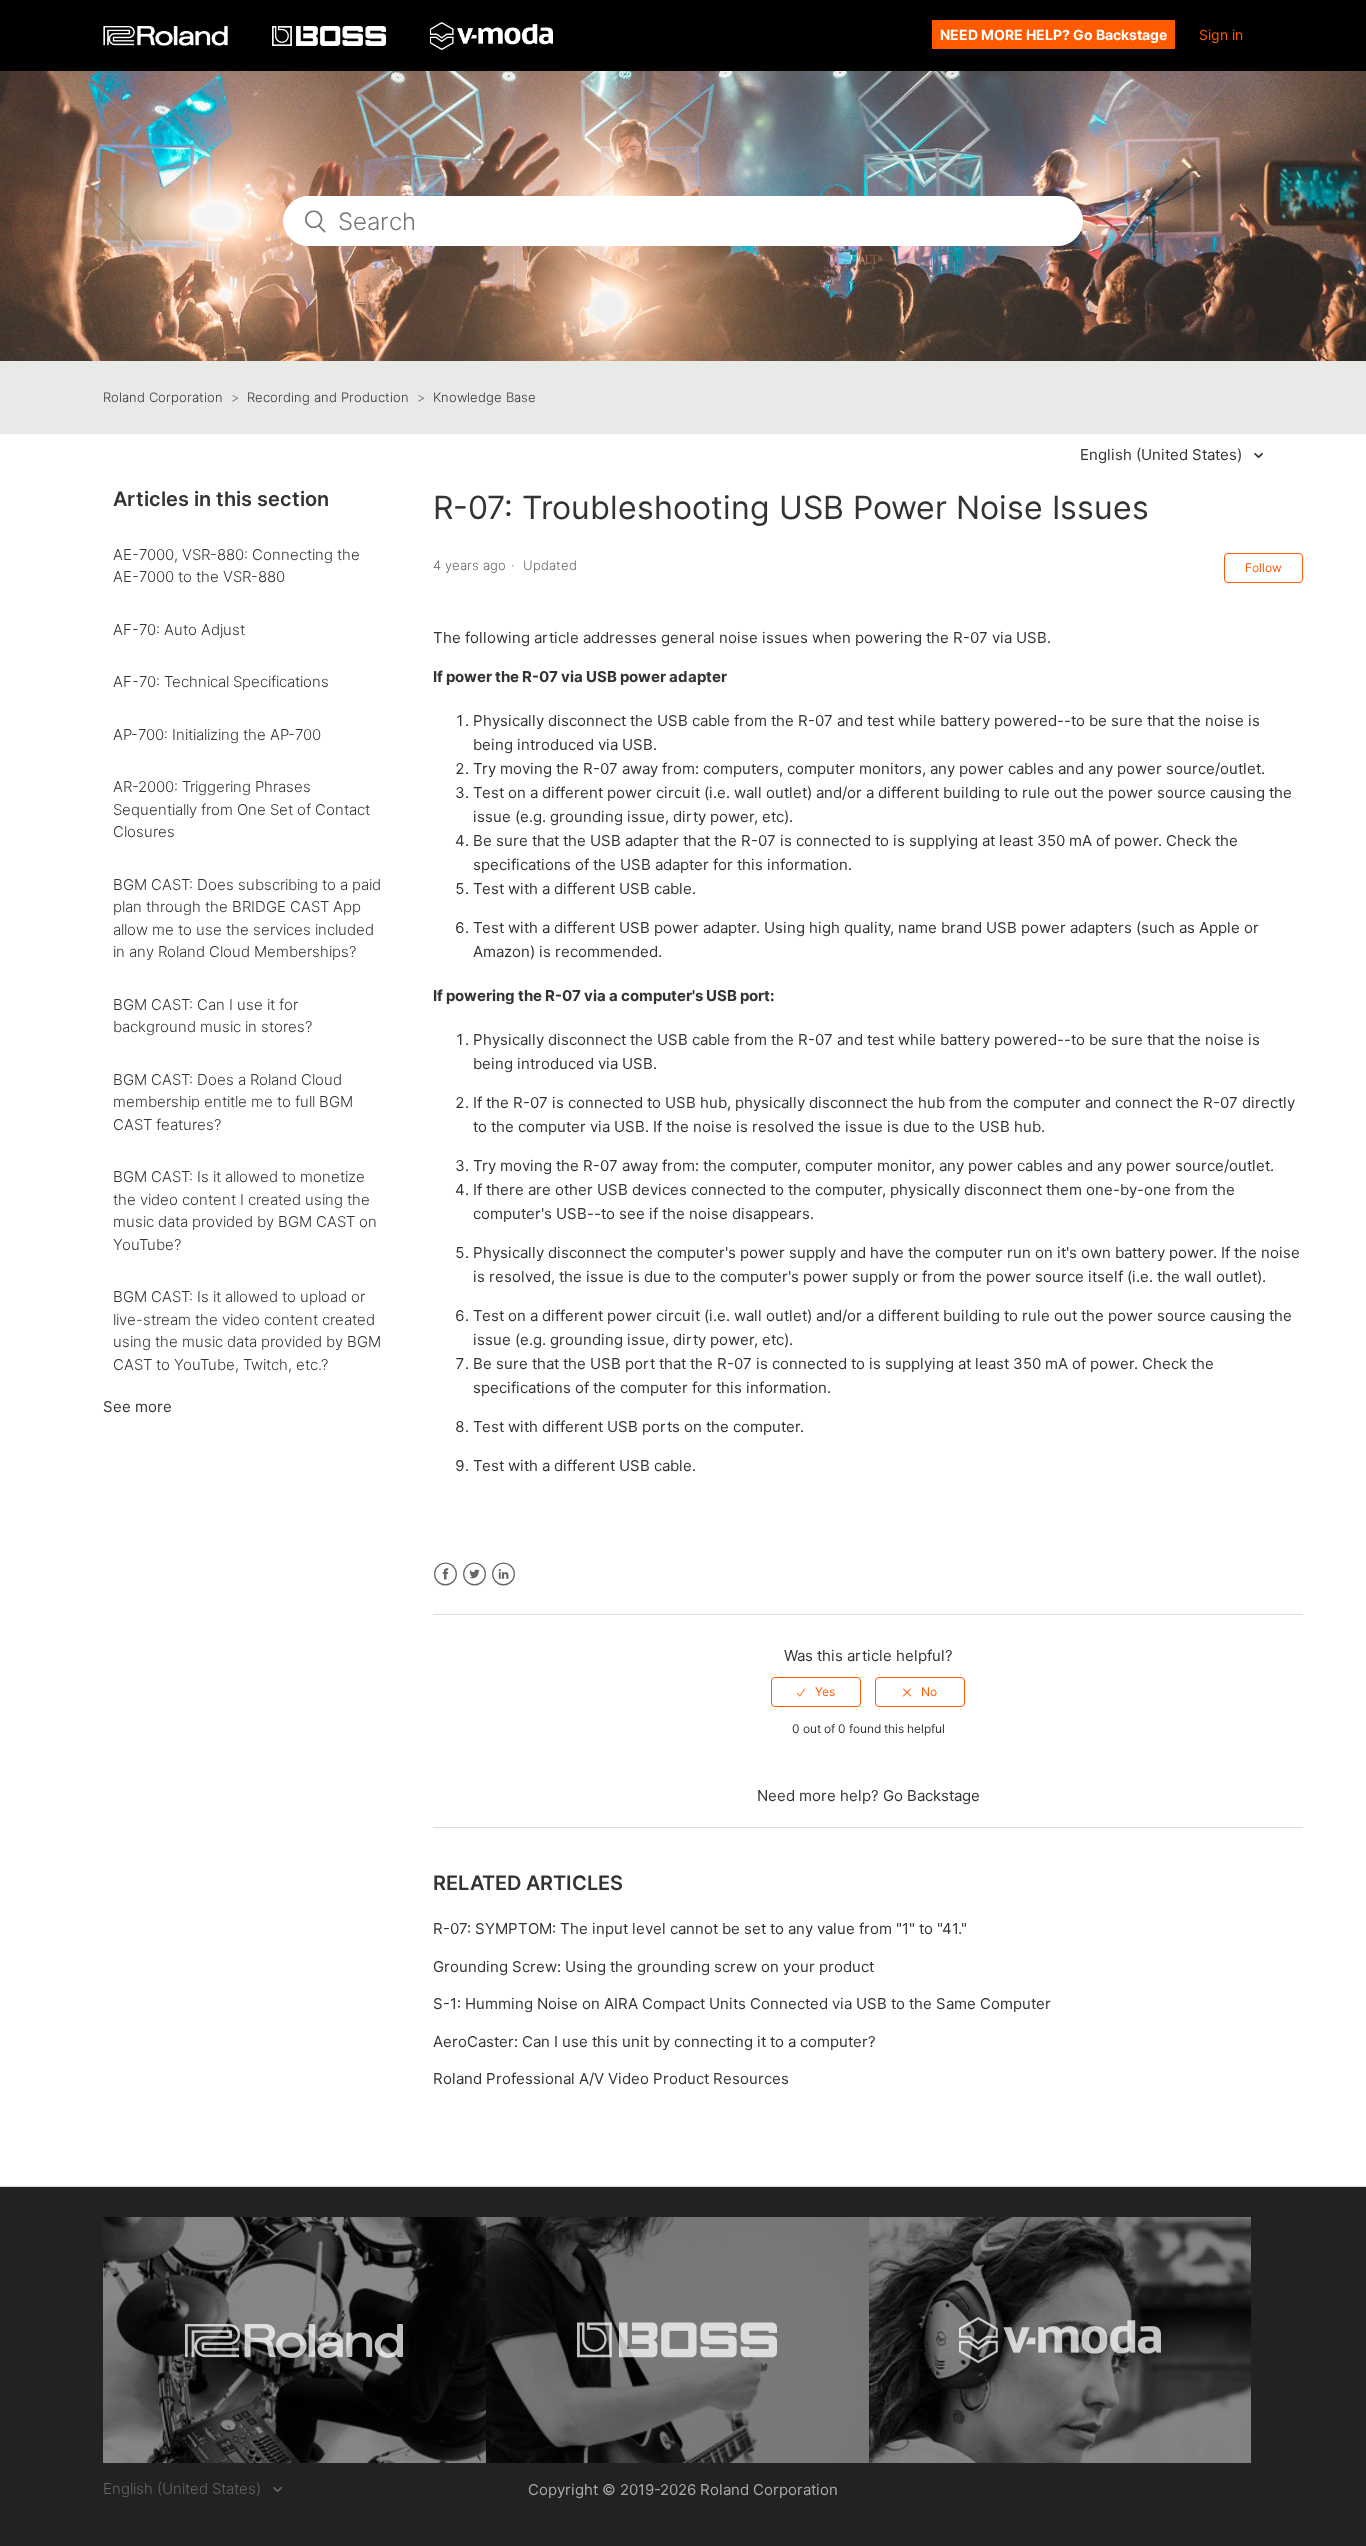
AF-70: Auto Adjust (179, 629)
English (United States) (1163, 454)
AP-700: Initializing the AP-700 (217, 734)
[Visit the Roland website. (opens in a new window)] (294, 2340)
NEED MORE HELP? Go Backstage (1053, 34)
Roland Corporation (163, 397)
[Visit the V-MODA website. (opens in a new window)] (1060, 2340)
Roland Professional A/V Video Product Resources (611, 2078)
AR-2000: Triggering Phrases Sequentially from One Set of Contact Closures (241, 809)
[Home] (167, 40)
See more (137, 1406)
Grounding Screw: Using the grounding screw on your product (653, 1966)
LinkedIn (503, 1574)
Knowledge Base (484, 397)
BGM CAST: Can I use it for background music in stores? (212, 1016)
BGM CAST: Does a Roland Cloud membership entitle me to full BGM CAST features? (233, 1102)
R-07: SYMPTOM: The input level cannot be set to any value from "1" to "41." (700, 1928)
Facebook (445, 1574)
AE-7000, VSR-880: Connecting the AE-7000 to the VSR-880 (236, 566)
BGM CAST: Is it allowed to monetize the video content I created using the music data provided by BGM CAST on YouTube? (245, 1210)
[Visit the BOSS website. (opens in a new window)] (677, 2340)
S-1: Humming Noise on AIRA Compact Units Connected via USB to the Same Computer (742, 2003)
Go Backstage (931, 1795)
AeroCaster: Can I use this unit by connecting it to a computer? (654, 2041)
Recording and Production (328, 397)
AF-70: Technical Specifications (221, 681)
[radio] (816, 1692)
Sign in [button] (1221, 34)
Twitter (474, 1574)
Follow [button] (1263, 567)
